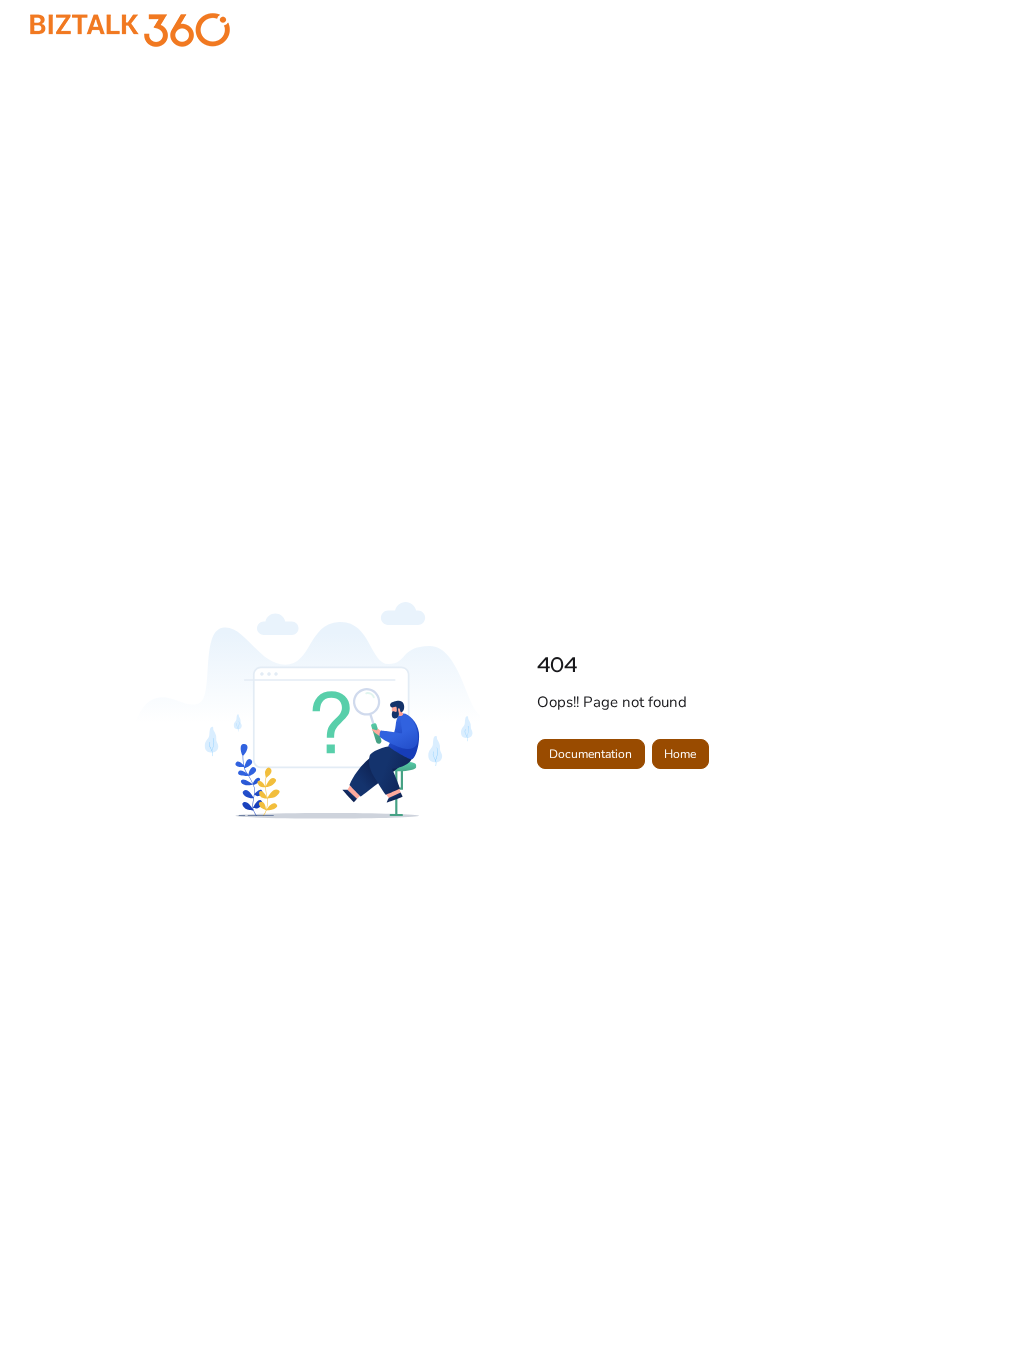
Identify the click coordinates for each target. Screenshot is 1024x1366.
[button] (979, 1316)
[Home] (130, 30)
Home (680, 754)
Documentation (590, 754)
